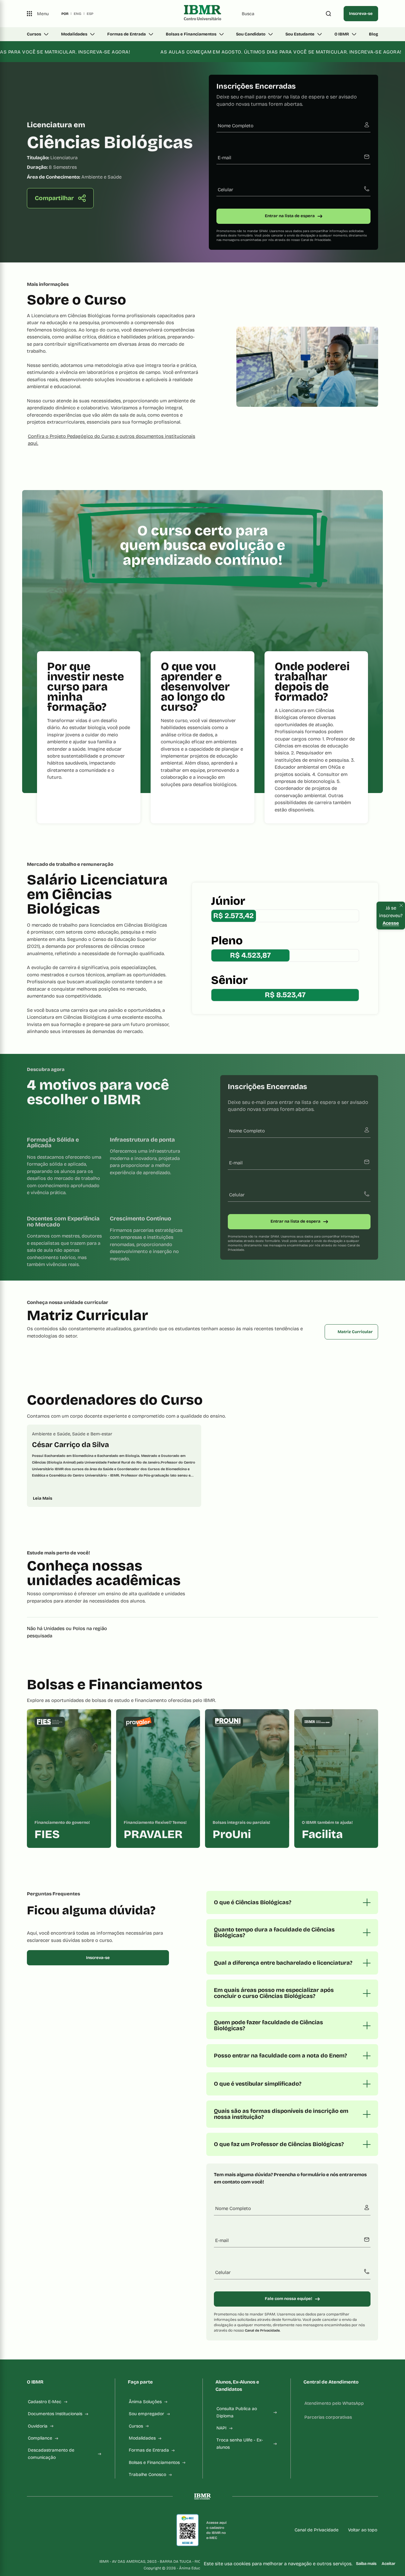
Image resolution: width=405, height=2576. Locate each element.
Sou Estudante (300, 34)
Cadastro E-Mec (45, 2402)
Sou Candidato (251, 34)
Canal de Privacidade (316, 240)
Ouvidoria (38, 2426)
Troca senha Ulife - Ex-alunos (240, 2444)
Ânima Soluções (145, 2402)
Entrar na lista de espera (290, 216)
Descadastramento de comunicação (51, 2454)
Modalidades (74, 34)
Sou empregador (146, 2414)
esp (90, 14)
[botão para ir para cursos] (198, 241)
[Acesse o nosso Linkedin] (60, 2530)
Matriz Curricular (355, 1332)
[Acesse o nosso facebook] (29, 2530)
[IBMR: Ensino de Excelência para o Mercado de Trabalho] (202, 14)
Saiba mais (366, 2564)
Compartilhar (54, 198)
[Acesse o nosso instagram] (45, 2530)
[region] (202, 1466)
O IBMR (342, 34)
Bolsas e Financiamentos (191, 34)
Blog (374, 34)
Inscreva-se (361, 14)
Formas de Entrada (127, 34)
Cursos (34, 34)
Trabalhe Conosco (147, 2475)
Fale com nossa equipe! (289, 2299)
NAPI (221, 2428)
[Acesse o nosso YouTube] (105, 2530)
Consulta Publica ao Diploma (237, 2412)
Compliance (40, 2438)
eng (78, 14)
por (65, 14)
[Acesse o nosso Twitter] (90, 2530)
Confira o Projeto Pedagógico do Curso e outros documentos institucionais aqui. (112, 440)
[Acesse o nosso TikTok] (75, 2530)
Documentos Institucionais (55, 2414)
